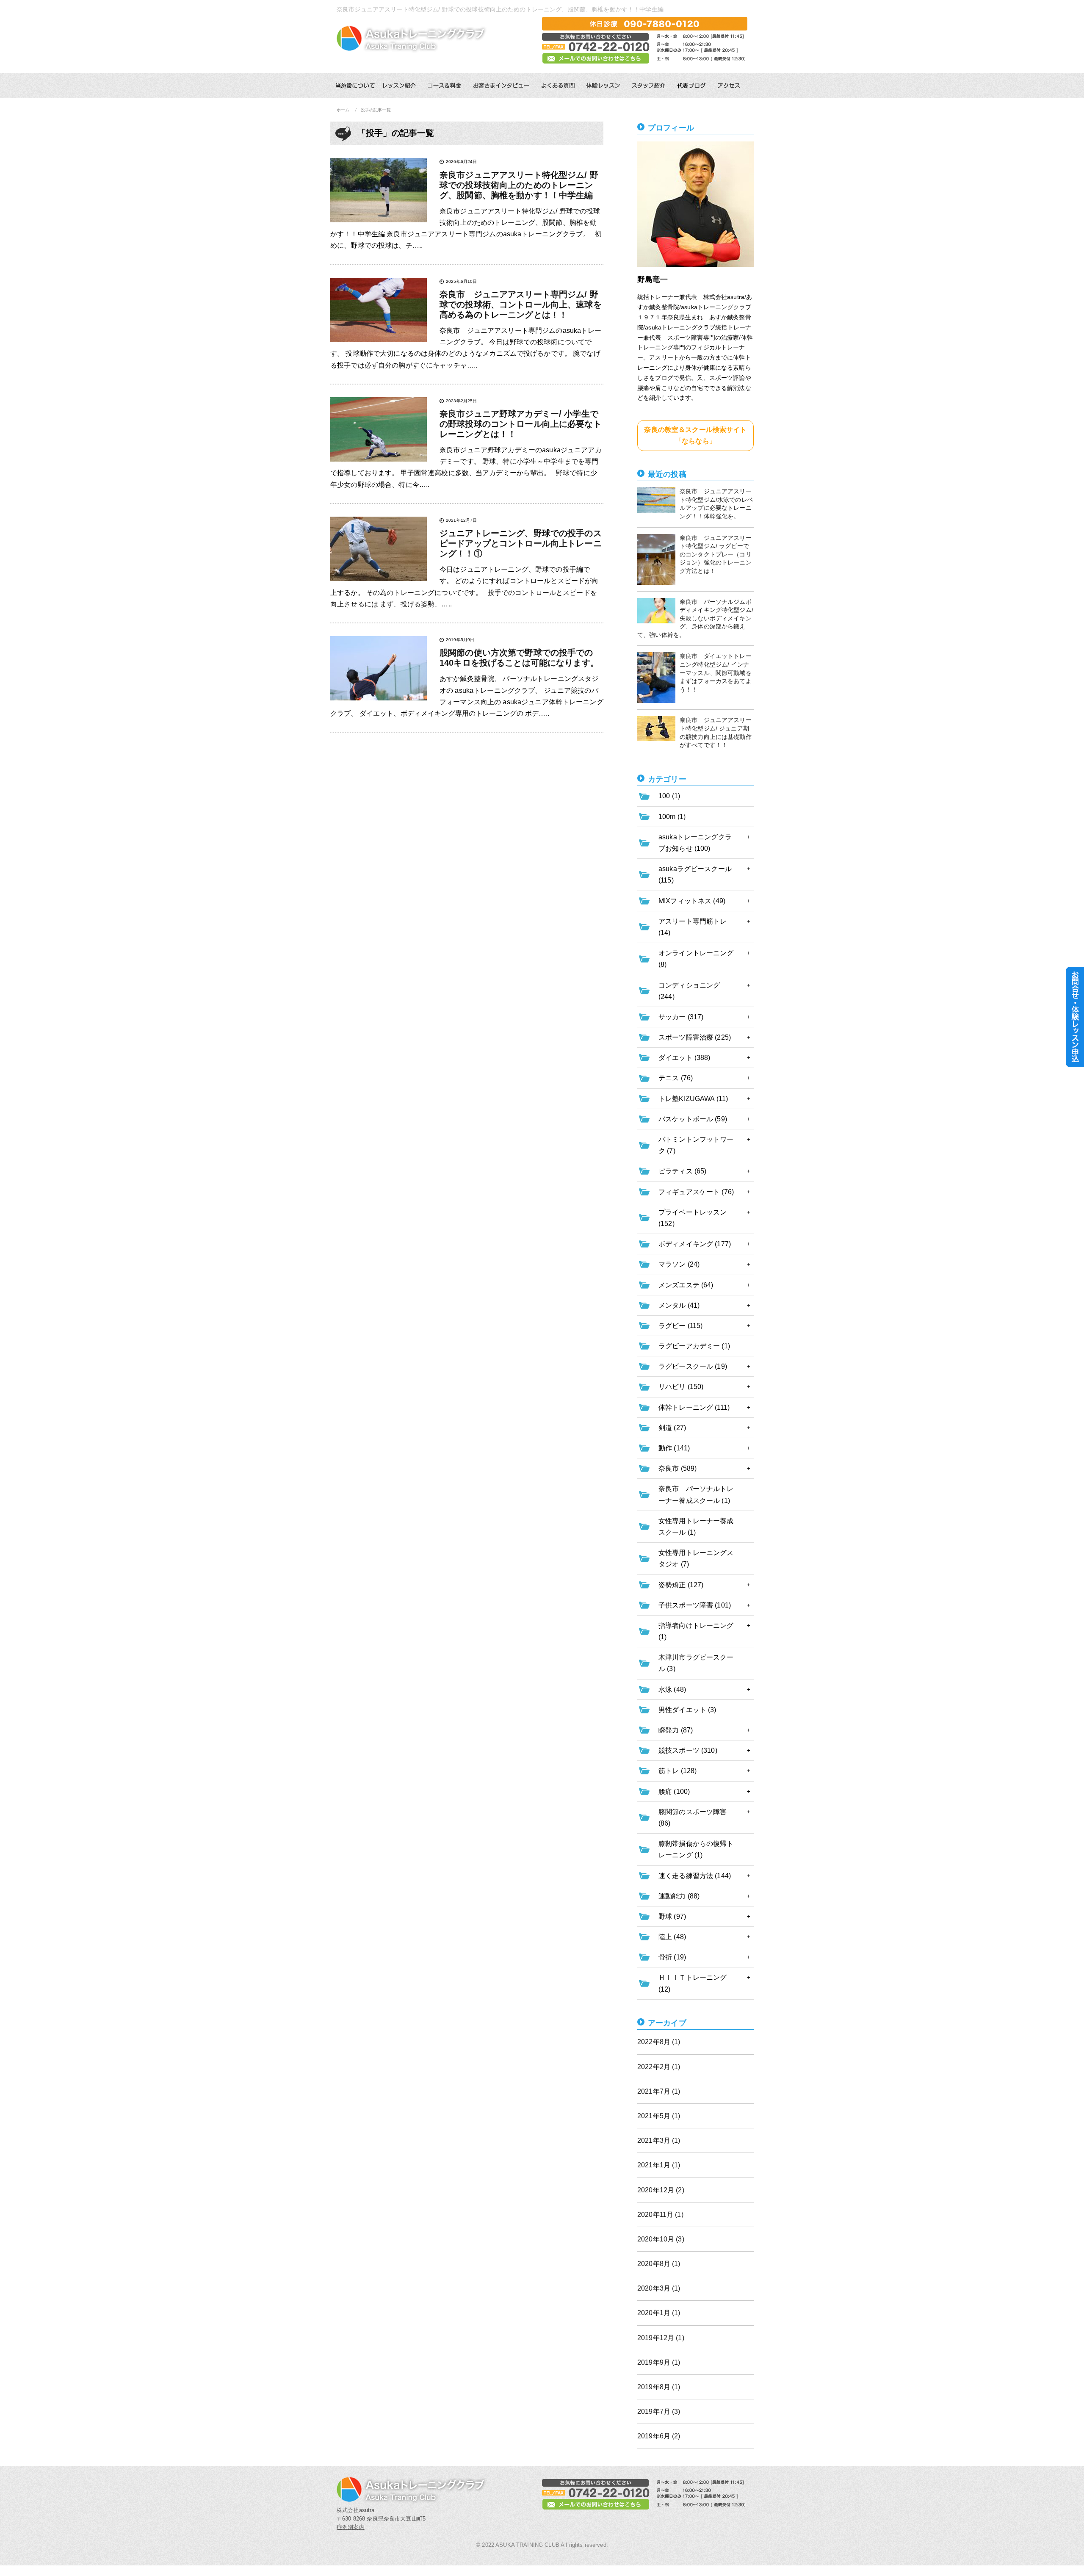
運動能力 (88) (679, 1896)
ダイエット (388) (684, 1058)
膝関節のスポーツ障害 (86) (693, 1818)
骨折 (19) (672, 1957)
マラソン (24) (679, 1264)
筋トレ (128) (677, 1771)
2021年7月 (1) (659, 2091)
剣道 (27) (672, 1428)
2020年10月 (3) (661, 2239)
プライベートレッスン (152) (693, 1218)
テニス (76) (676, 1078)
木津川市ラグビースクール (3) (696, 1663)
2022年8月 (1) (659, 2042)
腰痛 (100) (674, 1792)
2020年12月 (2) (661, 2190)
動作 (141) (674, 1448)
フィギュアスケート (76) (696, 1192)
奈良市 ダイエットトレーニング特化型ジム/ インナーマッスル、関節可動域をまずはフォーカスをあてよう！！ (716, 672)
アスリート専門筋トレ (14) (693, 927)
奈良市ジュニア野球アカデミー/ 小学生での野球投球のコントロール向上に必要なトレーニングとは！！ (521, 424)
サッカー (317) (681, 1017)
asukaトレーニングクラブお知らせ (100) (695, 843)
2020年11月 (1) (660, 2215)
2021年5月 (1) (659, 2116)
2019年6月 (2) (659, 2436)
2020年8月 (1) (659, 2264)
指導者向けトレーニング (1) (696, 1631)
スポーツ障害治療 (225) (695, 1037)
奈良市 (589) (677, 1468)
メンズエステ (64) (686, 1285)
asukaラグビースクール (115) (695, 874)
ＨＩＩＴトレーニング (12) (693, 1983)
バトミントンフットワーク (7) (696, 1145)
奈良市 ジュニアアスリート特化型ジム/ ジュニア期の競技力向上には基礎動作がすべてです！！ (716, 732)
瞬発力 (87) (676, 1730)
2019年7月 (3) (659, 2411)
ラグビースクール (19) (693, 1366)
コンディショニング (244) (689, 991)
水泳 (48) (672, 1689)
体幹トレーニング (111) (694, 1407)
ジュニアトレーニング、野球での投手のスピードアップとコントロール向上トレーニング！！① (521, 543)
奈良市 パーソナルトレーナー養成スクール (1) (696, 1494)
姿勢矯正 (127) (681, 1585)
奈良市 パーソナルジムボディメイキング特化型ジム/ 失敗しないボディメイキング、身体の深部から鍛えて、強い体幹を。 (695, 618)
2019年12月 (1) (661, 2338)
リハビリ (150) (681, 1387)
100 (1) (669, 796)
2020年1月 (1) (659, 2313)
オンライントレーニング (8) (696, 959)
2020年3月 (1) (659, 2288)
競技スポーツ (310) (688, 1750)
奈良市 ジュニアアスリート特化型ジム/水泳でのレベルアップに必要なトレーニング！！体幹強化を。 (716, 504)
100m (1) (672, 817)
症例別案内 (351, 2527)
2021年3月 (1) (659, 2140)
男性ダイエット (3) (687, 1710)
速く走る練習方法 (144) (695, 1876)
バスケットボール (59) (693, 1119)
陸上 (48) (672, 1937)
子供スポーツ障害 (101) (695, 1605)
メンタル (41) (679, 1305)
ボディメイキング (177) (695, 1244)
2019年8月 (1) (659, 2387)
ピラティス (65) (682, 1171)
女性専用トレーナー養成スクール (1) (696, 1527)
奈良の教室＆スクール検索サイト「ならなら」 (695, 435)
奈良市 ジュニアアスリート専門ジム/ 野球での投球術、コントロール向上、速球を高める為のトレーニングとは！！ (521, 304)
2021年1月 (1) (659, 2165)
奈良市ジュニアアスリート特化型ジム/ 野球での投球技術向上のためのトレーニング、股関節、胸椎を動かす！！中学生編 (519, 185)
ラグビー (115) (680, 1326)
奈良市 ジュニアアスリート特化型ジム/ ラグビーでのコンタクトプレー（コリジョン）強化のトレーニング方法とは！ (716, 554)
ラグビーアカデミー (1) (694, 1346)
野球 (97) (672, 1916)
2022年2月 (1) (659, 2067)
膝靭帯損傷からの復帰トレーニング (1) (696, 1849)
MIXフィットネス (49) (692, 901)
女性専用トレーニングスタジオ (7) (696, 1558)
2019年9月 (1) (659, 2362)
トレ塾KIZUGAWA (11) (693, 1099)
